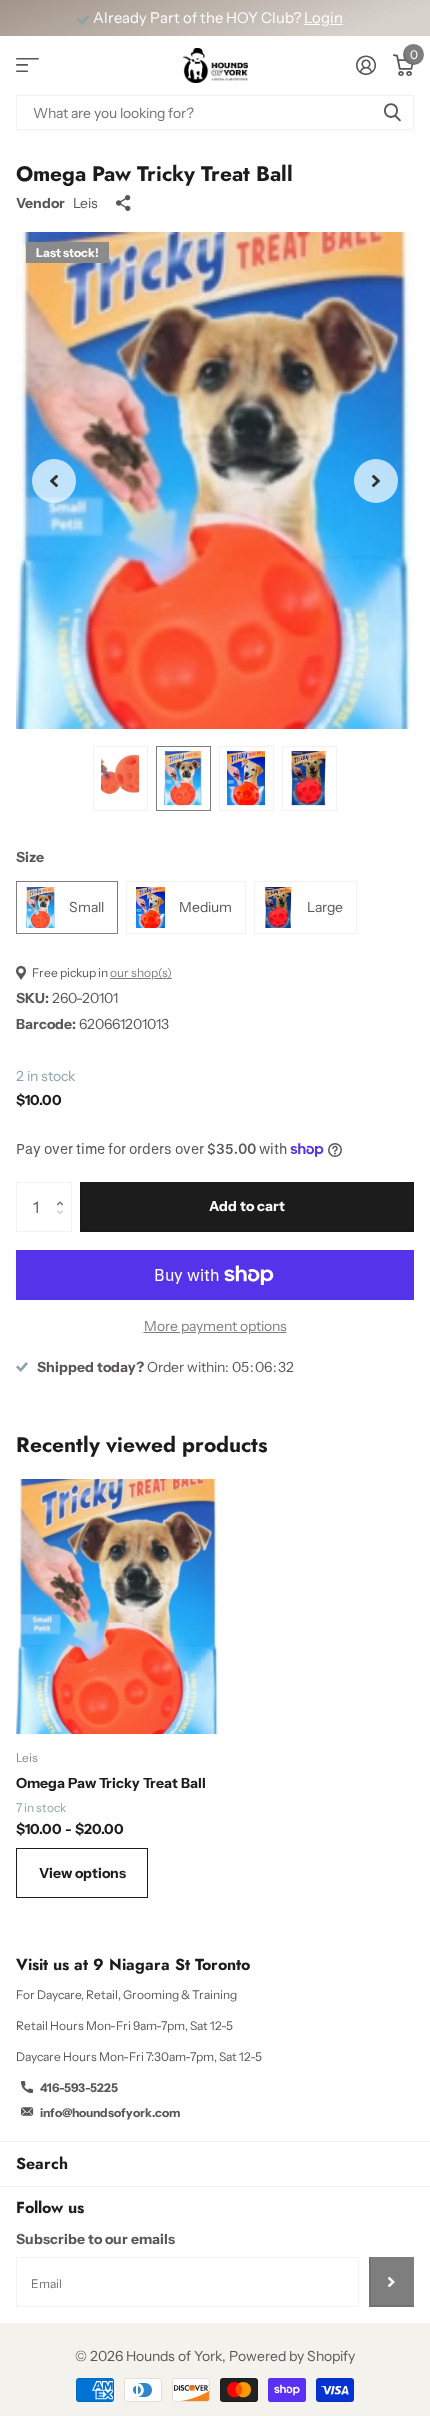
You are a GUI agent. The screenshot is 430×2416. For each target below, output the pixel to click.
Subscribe (391, 2282)
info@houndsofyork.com (110, 2112)
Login (323, 18)
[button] (54, 481)
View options (82, 1873)
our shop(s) (141, 972)
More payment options (215, 1326)
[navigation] (120, 779)
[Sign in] (365, 65)
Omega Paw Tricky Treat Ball (111, 1783)
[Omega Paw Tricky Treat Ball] (118, 1606)
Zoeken (392, 112)
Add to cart (247, 1206)
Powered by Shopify (292, 2356)
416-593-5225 (79, 2087)
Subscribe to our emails (95, 2239)
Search (42, 2163)
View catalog (27, 65)
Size (30, 857)
